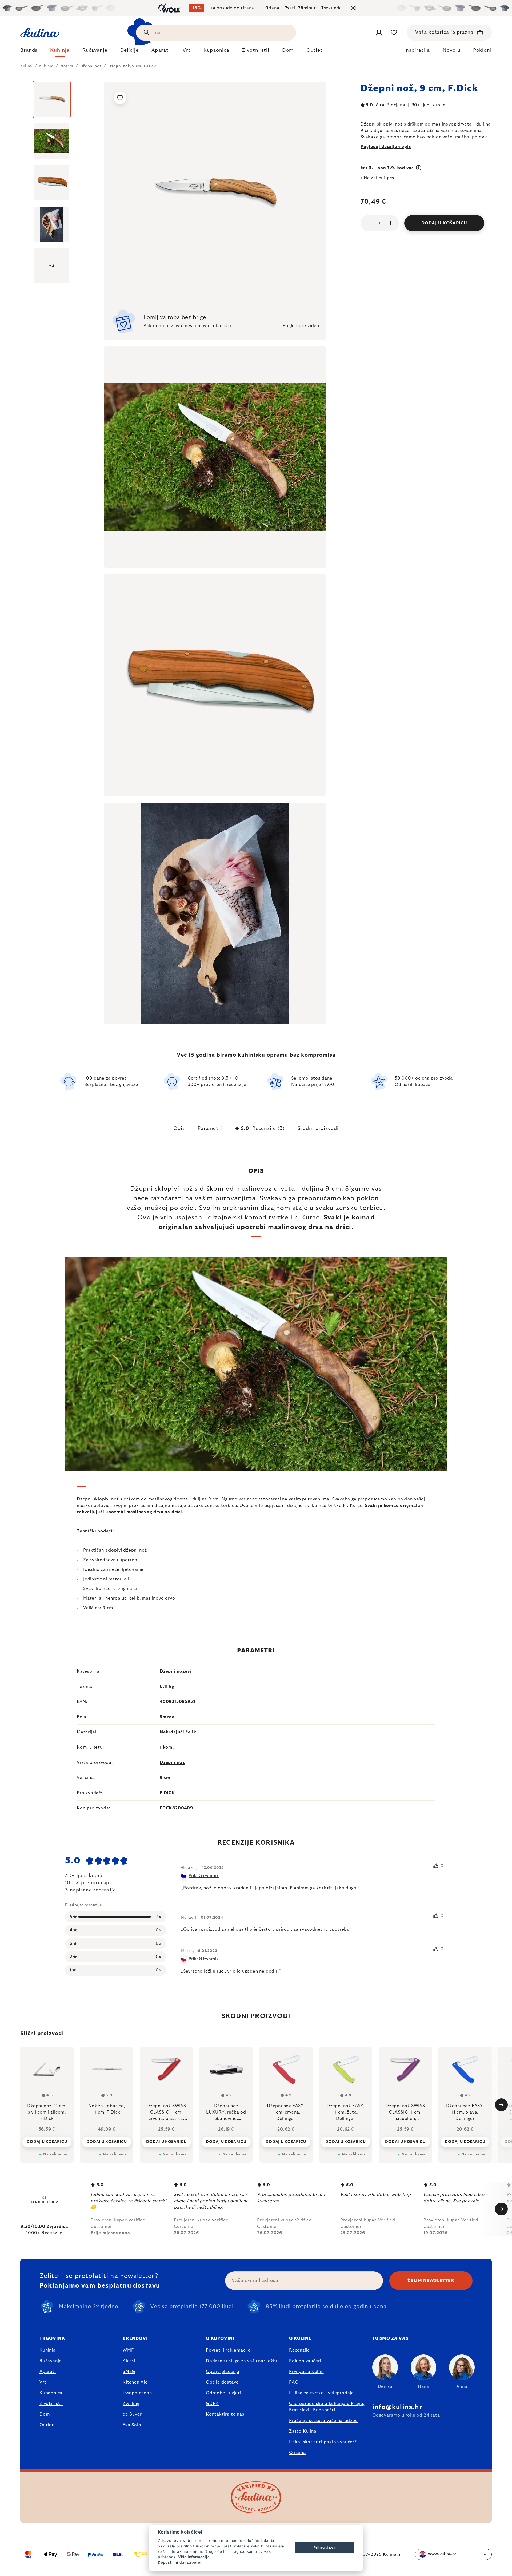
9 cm (165, 1778)
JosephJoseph (137, 2393)
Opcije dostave (222, 2382)
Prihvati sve (325, 2547)
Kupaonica (51, 2393)
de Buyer (132, 2414)
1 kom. (167, 1747)
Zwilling (131, 2404)
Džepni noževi (176, 1671)
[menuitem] (29, 52)
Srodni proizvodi (318, 1129)
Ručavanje (51, 2361)
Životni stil (51, 2404)
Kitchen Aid (135, 2382)
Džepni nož (172, 1762)
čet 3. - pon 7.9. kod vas (388, 168)
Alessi (129, 2361)
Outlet (47, 2425)
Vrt (43, 2382)
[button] (47, 2142)
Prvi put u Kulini (306, 2372)
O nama (297, 2453)
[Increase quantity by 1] (390, 223)
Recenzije (299, 2350)
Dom (45, 2414)
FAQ (294, 2382)
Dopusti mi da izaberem (181, 2562)
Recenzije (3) (263, 1129)
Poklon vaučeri (305, 2361)
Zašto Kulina (303, 2431)
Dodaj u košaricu (444, 223)
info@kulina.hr (397, 2407)
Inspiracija (417, 50)
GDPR (212, 2404)
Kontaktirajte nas (225, 2414)
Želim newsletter (431, 2281)
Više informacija (194, 2557)
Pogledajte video (301, 326)
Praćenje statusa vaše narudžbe (323, 2421)
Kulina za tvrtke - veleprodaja (321, 2393)
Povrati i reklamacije (228, 2350)
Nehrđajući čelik (178, 1732)
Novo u (451, 50)
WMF (128, 2350)
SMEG (129, 2372)
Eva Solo (132, 2425)
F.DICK (167, 1793)
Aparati (48, 2372)
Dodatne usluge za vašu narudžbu (242, 2361)
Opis (179, 1129)
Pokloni (482, 50)
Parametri (210, 1129)
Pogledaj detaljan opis (386, 147)
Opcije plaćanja (223, 2372)
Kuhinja (48, 2350)
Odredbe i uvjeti (224, 2393)
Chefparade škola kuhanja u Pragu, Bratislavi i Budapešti (327, 2407)
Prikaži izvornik (204, 1876)
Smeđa (167, 1717)
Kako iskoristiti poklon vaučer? (323, 2442)
